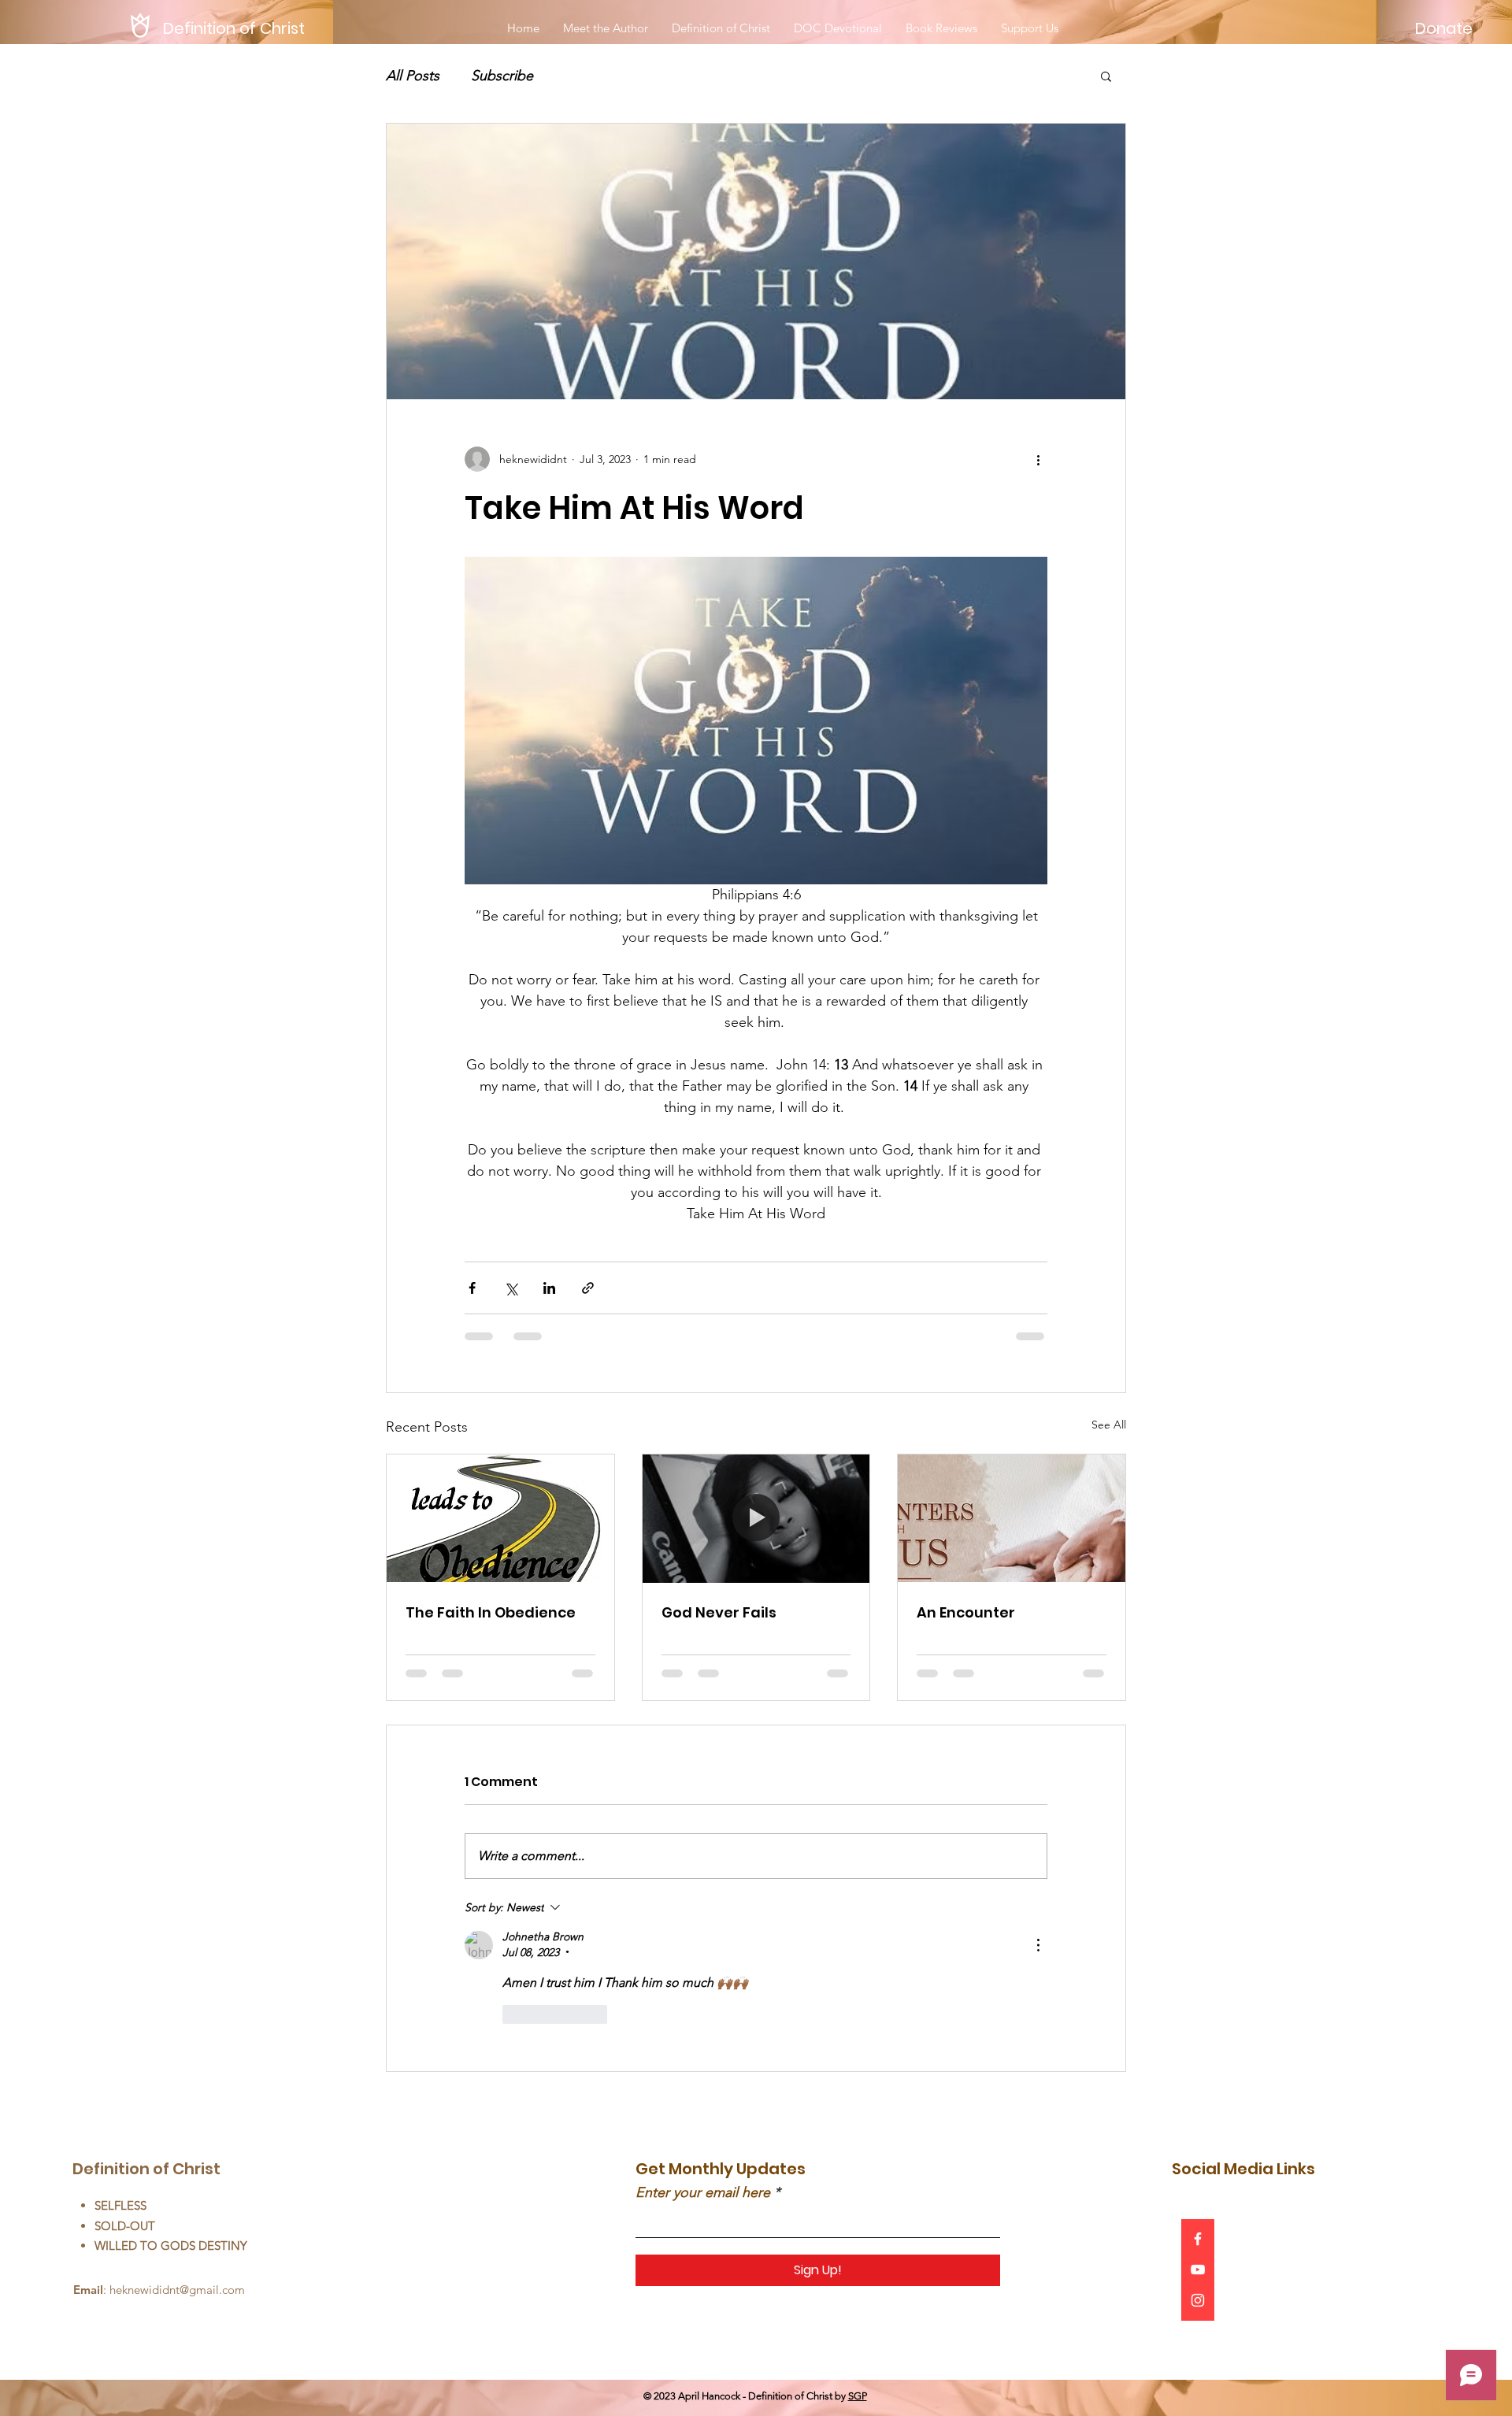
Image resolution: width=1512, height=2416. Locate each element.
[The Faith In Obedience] (500, 1518)
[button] (1106, 76)
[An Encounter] (1012, 1518)
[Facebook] (1198, 2239)
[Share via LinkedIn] (549, 1288)
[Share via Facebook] (472, 1288)
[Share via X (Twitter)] (511, 1288)
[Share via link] (588, 1288)
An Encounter (966, 1612)
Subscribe (502, 76)
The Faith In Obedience (491, 1612)
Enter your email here (703, 2192)
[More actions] (1038, 459)
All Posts (413, 76)
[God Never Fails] (756, 1518)
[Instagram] (1198, 2300)
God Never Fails (719, 1612)
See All (1109, 1425)
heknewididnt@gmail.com (177, 2290)
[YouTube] (1198, 2270)
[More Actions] (1038, 1945)
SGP (858, 2396)
